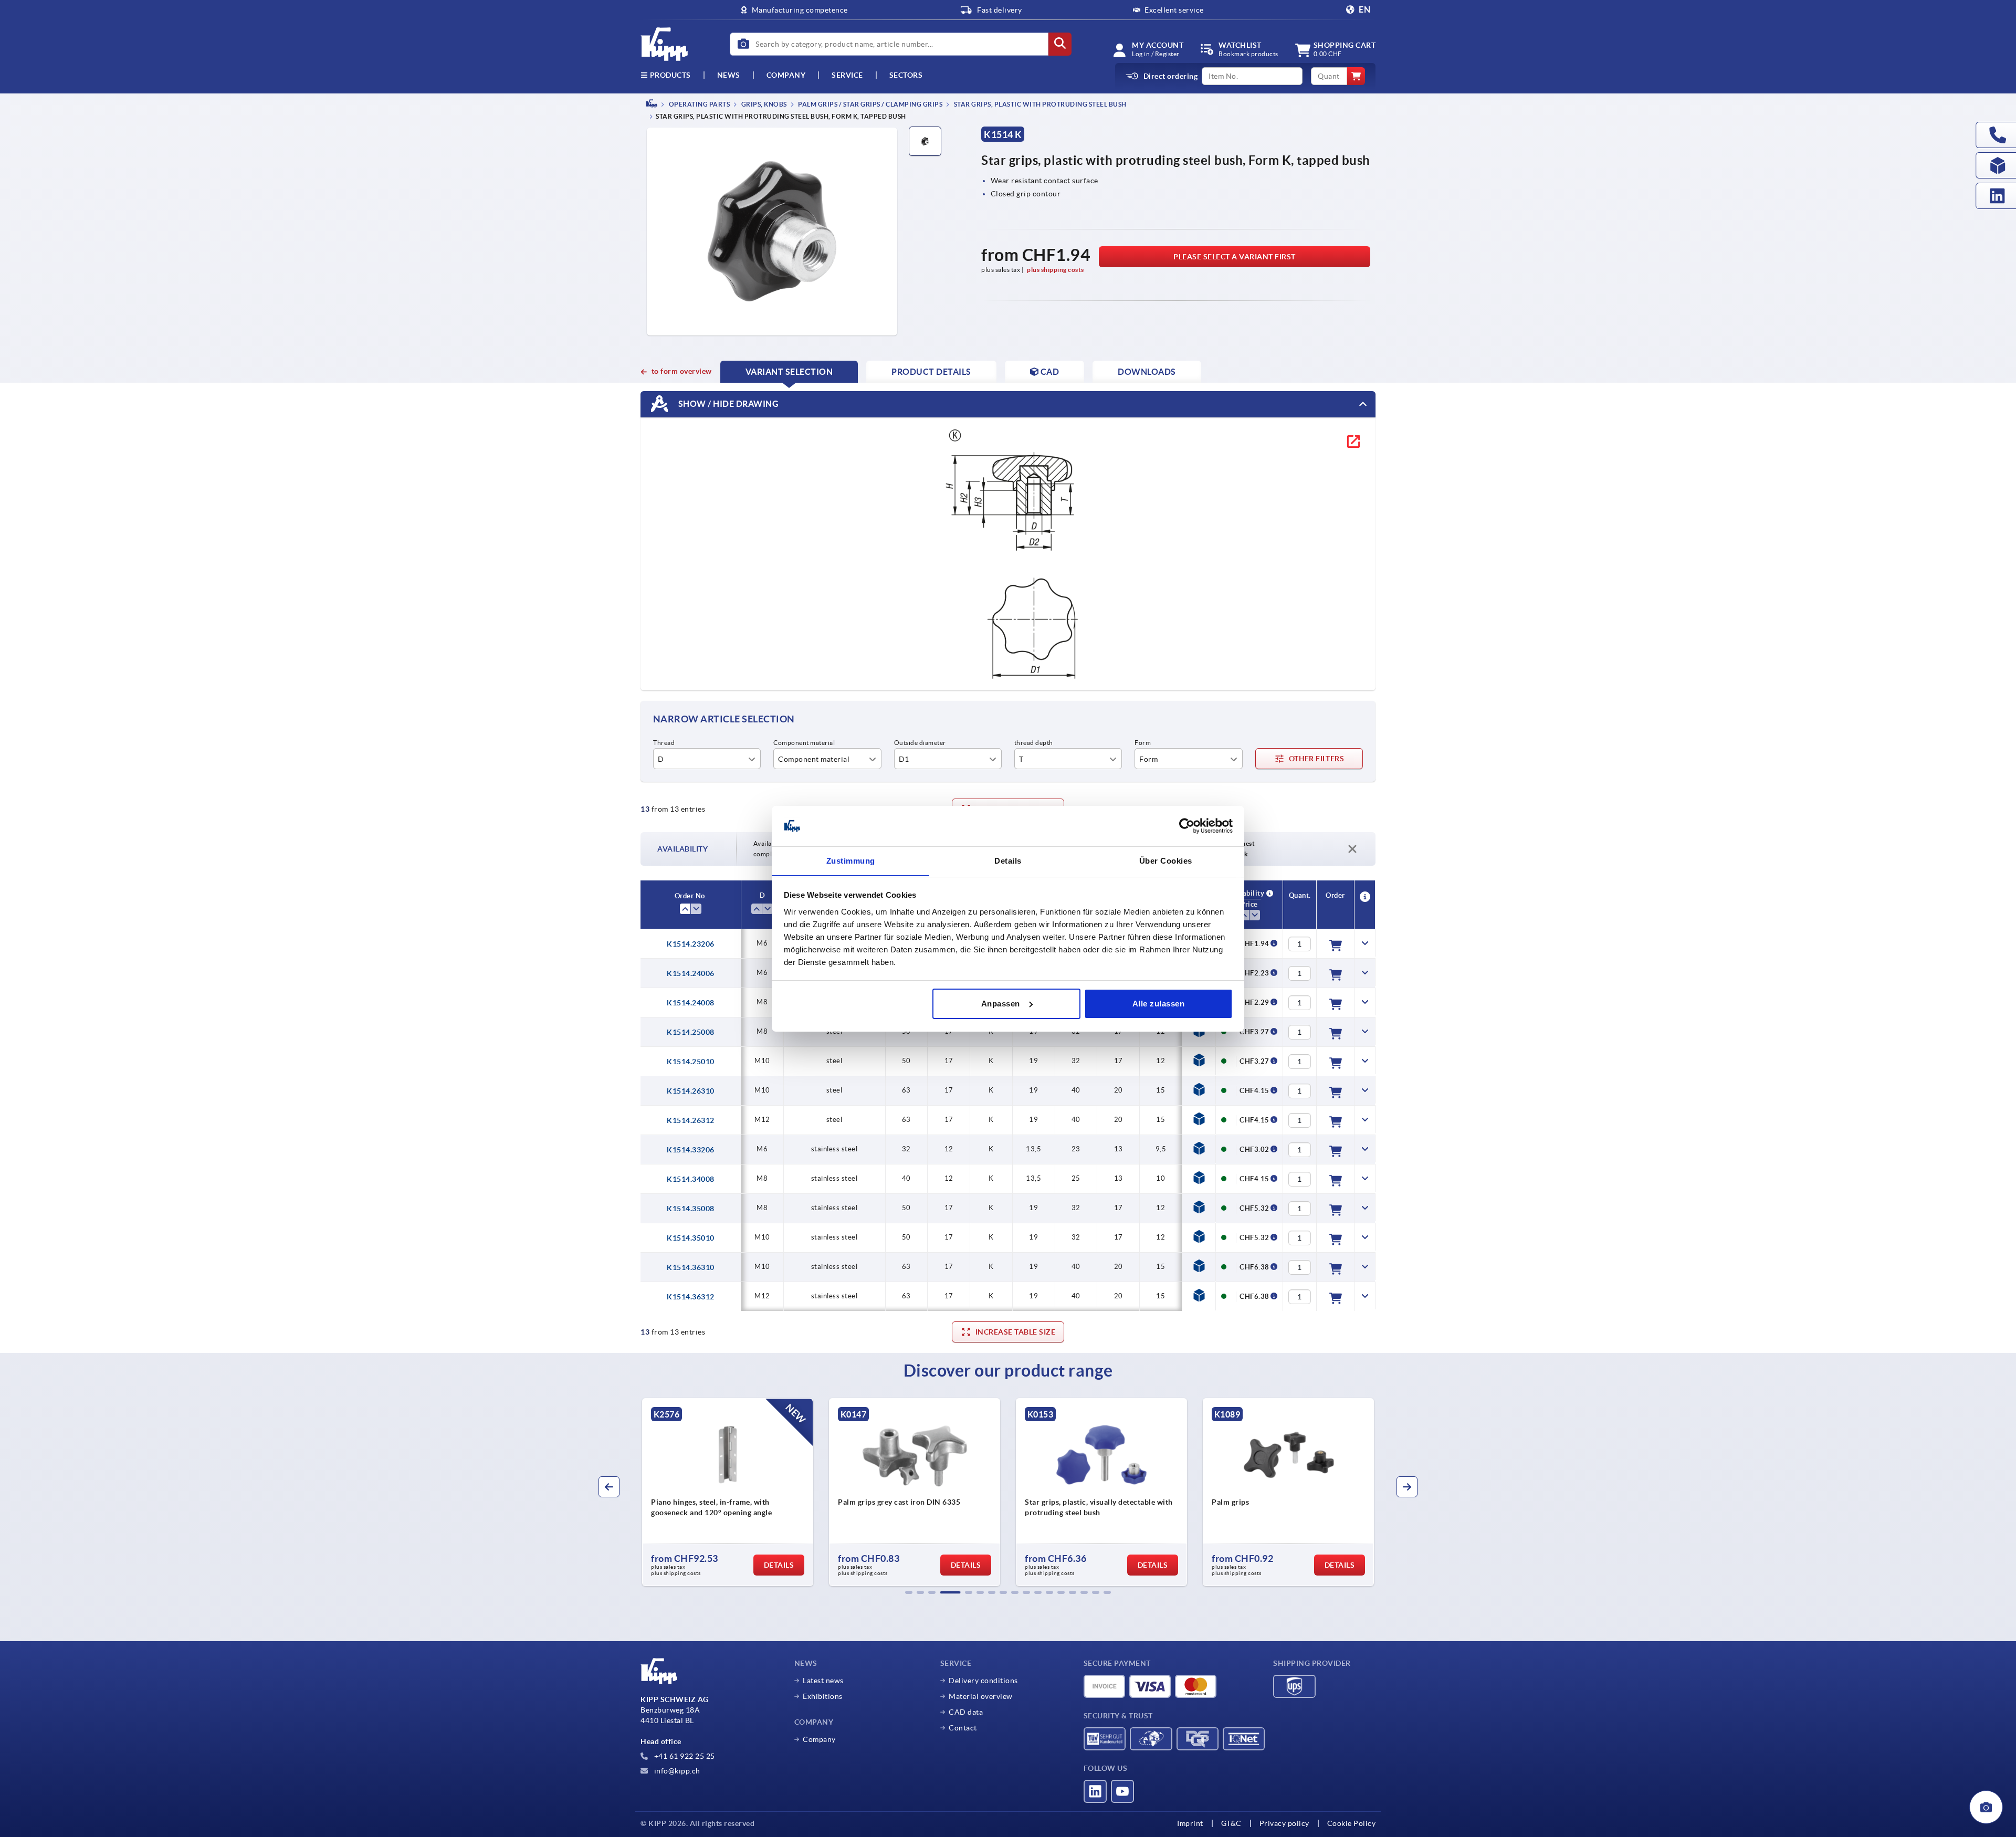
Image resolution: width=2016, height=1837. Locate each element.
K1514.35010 (691, 1238)
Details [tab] (1008, 860)
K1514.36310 (691, 1267)
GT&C (1231, 1823)
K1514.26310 (691, 1091)
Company (786, 75)
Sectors (906, 75)
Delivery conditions (983, 1681)
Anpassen (1001, 1004)
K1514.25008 (691, 1032)
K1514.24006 (691, 973)
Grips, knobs (763, 104)
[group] (740, 1492)
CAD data (966, 1712)
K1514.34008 (691, 1179)
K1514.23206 (691, 944)
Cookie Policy (1352, 1823)
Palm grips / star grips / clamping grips (870, 104)
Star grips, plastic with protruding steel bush (1039, 104)
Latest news (823, 1681)
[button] (909, 1592)
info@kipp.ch (676, 1771)
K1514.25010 (691, 1062)
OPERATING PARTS (699, 104)
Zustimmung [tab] (851, 860)
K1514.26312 (691, 1120)
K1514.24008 (691, 1003)
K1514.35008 (691, 1209)
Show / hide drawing (727, 404)
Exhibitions (823, 1696)
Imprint (1190, 1823)
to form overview (682, 371)
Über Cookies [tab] (1166, 860)
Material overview (981, 1696)
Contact (963, 1728)
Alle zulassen (1159, 1004)
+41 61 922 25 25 (684, 1756)
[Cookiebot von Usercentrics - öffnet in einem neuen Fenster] (1187, 826)
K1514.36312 (691, 1297)
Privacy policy (1284, 1823)
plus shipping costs (1056, 270)
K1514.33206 (691, 1150)
